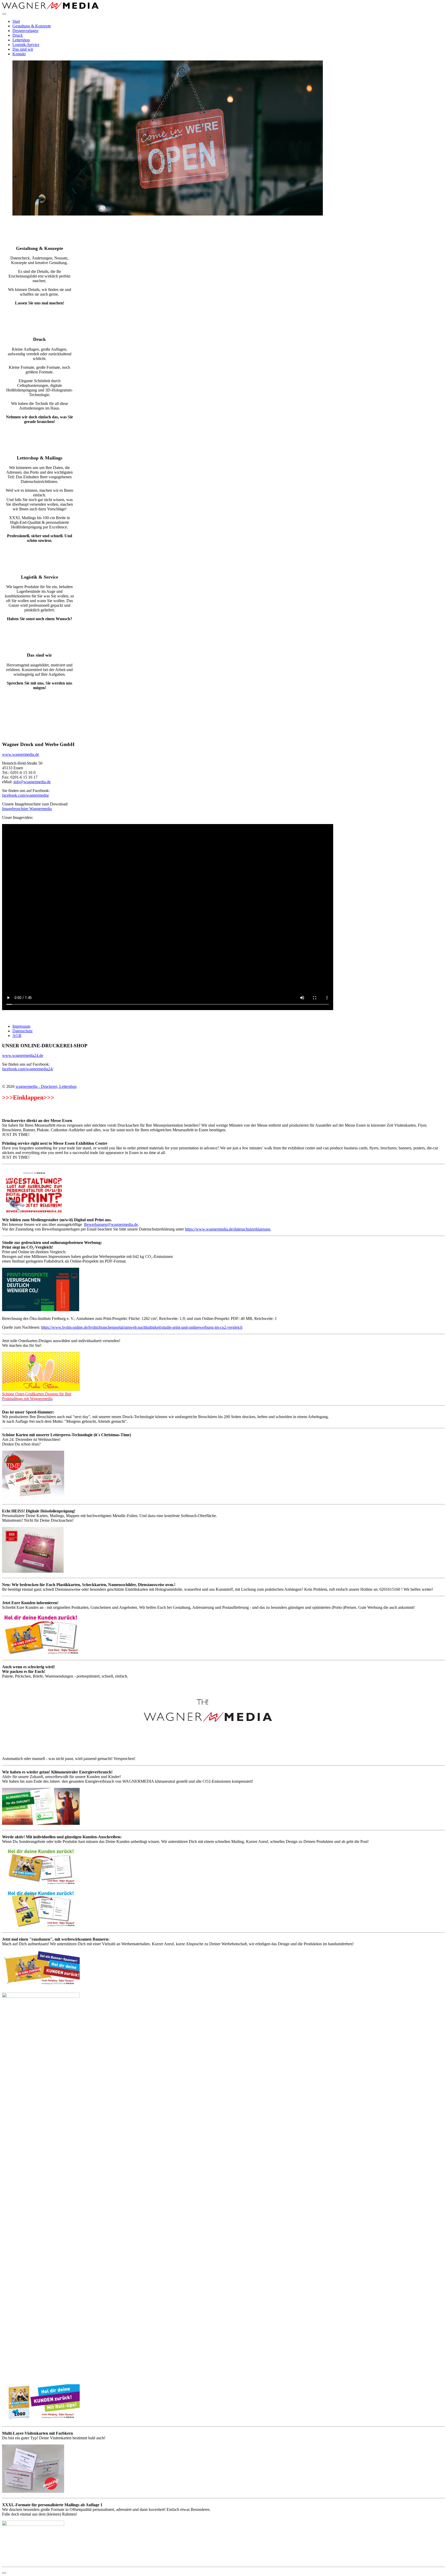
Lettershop (21, 40)
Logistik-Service (26, 45)
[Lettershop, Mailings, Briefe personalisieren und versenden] (40, 440)
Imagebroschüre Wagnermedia (27, 809)
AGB (17, 1036)
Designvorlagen (25, 31)
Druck (18, 35)
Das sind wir (23, 49)
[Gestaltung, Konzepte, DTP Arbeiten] (40, 230)
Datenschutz (23, 1031)
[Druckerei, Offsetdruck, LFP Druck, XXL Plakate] (40, 321)
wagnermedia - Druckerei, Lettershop (46, 1086)
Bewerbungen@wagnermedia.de (111, 1224)
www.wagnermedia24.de (23, 1055)
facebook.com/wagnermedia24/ (28, 1069)
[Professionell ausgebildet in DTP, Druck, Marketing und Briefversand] (40, 637)
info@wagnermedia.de (32, 782)
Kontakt (19, 54)
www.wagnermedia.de (21, 754)
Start (16, 21)
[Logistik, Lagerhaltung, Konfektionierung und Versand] (40, 559)
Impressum (21, 1026)
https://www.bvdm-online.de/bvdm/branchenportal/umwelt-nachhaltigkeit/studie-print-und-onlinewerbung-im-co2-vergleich (142, 1327)
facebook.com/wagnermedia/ (26, 795)
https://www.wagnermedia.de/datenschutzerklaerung (228, 1229)
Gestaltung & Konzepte (32, 26)
